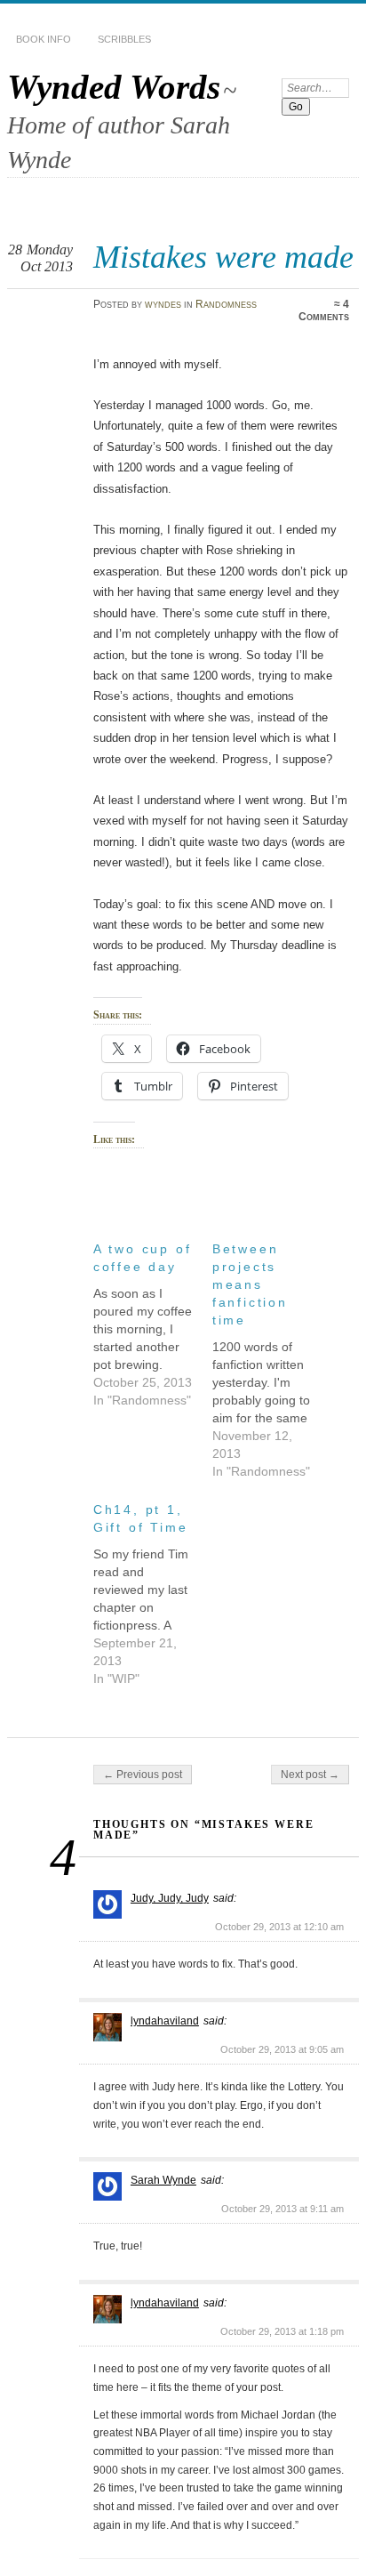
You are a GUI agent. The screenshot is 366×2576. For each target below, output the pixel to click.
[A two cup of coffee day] (153, 1320)
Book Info (44, 39)
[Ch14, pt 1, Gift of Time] (153, 1590)
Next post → (310, 1775)
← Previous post (143, 1775)
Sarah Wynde (163, 2180)
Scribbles (124, 39)
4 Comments (324, 310)
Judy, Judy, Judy (170, 1898)
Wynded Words (114, 87)
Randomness (226, 304)
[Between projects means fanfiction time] (272, 1356)
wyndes (163, 304)
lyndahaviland (165, 2021)
